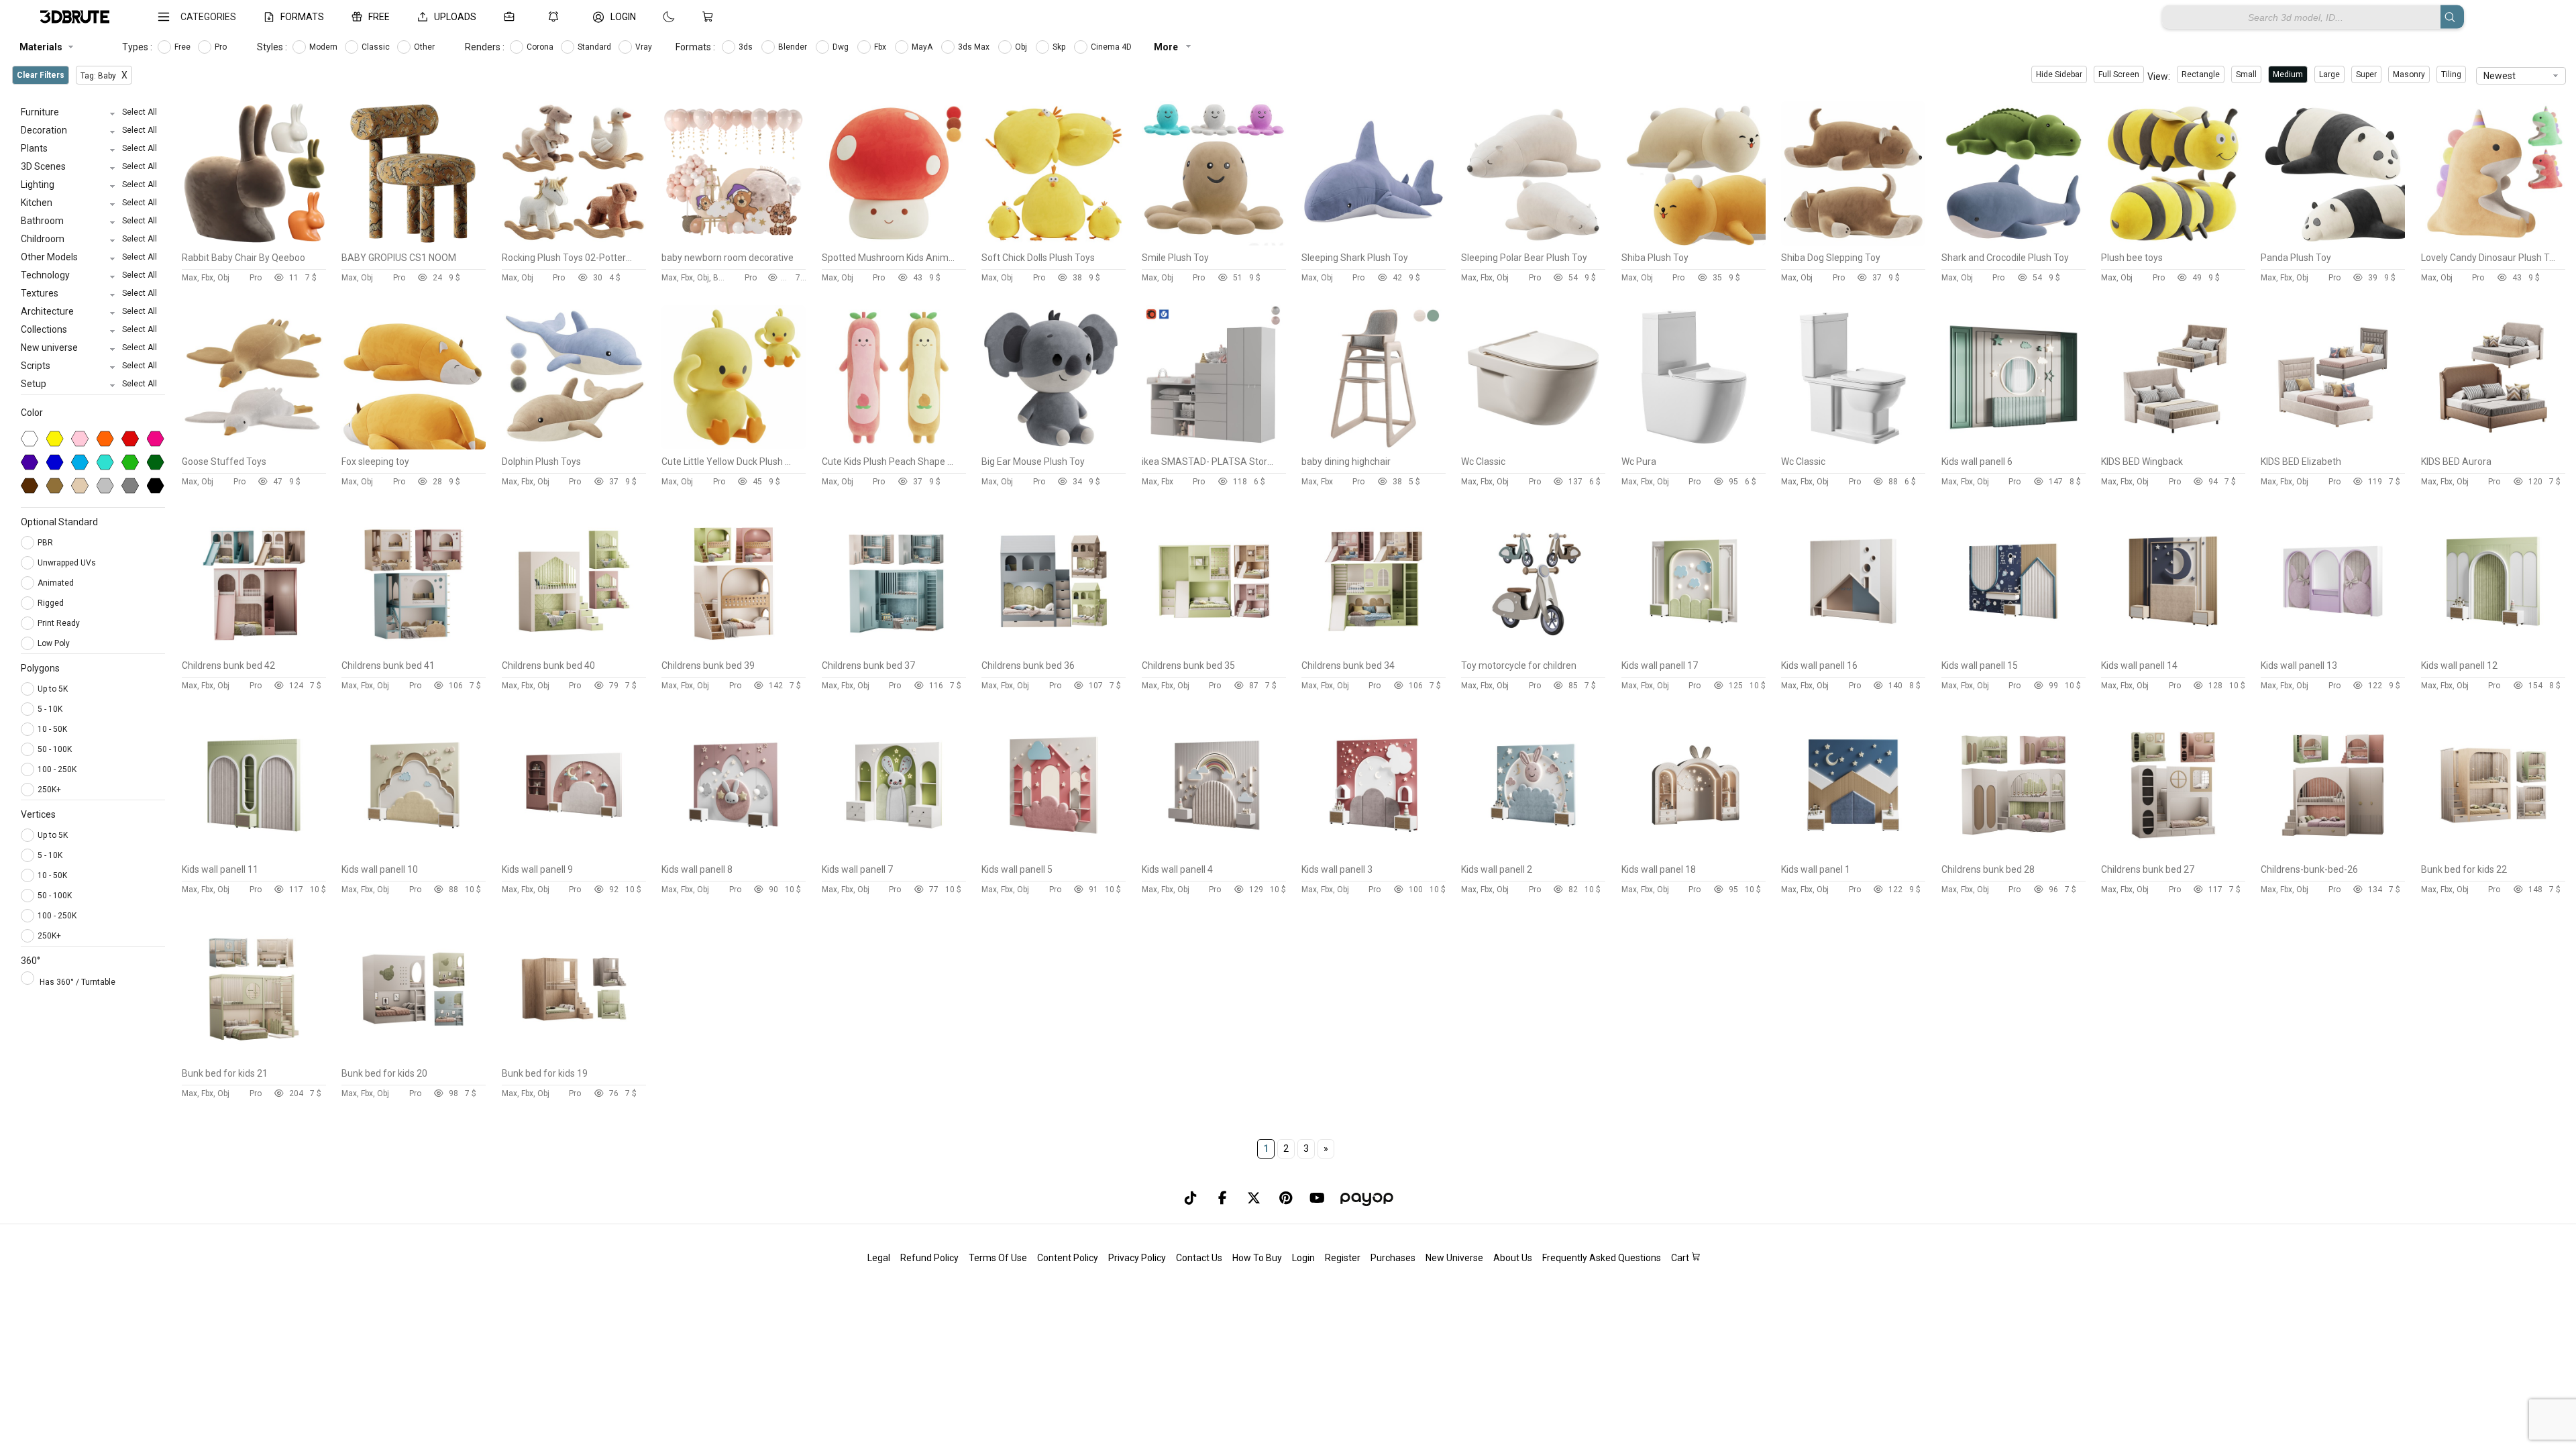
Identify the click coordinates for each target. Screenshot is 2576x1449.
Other (425, 47)
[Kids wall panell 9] (574, 854)
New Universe (1454, 1258)
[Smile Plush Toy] (1214, 242)
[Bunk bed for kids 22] (2493, 854)
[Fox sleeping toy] (414, 446)
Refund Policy (929, 1258)
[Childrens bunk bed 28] (2014, 854)
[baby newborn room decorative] (734, 242)
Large (2329, 74)
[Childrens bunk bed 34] (1374, 650)
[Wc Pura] (1694, 446)
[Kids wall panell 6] (2014, 446)
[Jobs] (512, 17)
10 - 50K (52, 729)
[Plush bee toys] (2173, 242)
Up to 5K (53, 689)
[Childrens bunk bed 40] (574, 650)
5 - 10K (50, 709)
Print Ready (60, 623)
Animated (57, 583)
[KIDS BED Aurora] (2493, 446)
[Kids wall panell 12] (2493, 650)
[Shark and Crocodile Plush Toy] (2014, 242)
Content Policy (1068, 1258)
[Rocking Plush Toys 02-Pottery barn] (574, 242)
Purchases (1393, 1258)
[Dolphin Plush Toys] (574, 446)
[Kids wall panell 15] (2014, 650)
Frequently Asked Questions (1602, 1258)
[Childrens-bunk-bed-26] (2333, 854)
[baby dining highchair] (1374, 446)
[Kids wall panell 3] (1374, 854)
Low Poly (55, 643)
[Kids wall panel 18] (1694, 854)
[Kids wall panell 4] (1214, 854)
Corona (541, 47)
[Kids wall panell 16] (1853, 650)
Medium (2288, 74)
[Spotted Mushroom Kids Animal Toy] (894, 242)
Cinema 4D (1112, 47)
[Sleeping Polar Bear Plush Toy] (1533, 242)
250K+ (49, 790)
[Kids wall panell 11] (254, 854)
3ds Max (975, 47)
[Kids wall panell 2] (1533, 854)
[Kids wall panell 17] (1694, 650)
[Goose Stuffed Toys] (254, 446)
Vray (645, 47)
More (1167, 47)
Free (183, 47)
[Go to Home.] (75, 17)
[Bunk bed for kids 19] (574, 1058)
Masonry (2409, 74)
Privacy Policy (1137, 1258)
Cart (1681, 1258)
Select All (140, 112)
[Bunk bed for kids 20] (414, 1058)
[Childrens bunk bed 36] (1054, 650)
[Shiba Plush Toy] (1694, 242)
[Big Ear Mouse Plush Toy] (1054, 446)
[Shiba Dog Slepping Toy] (1853, 242)
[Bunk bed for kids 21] (254, 1058)
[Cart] (710, 17)
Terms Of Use (998, 1258)
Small (2246, 74)
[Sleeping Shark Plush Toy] (1374, 242)
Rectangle (2201, 74)
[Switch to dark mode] (655, 17)
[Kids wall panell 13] (2333, 650)
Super (2366, 74)
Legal (879, 1258)
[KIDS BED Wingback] (2173, 446)
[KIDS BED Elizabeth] (2333, 446)
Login (1303, 1258)
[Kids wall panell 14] (2173, 650)
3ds (747, 47)
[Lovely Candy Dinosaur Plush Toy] (2493, 242)
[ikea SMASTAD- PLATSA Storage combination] (1214, 446)
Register (1343, 1258)
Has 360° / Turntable (77, 982)
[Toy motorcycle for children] (1533, 650)
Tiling (2451, 74)
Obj (1022, 47)
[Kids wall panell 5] (1054, 854)
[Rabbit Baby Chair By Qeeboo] (254, 242)
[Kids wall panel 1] (1853, 854)
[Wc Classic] (1533, 446)
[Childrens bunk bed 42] (254, 650)
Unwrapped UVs (68, 563)
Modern (324, 47)
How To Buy (1257, 1258)
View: (2159, 76)
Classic (377, 47)
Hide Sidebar (2059, 74)
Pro (222, 47)
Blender (794, 47)
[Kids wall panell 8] (734, 854)
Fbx (881, 47)
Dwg (842, 47)
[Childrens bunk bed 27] (2173, 854)
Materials (41, 47)
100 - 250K (57, 769)
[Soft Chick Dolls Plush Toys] (1054, 242)
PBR (46, 543)
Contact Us (1199, 1258)
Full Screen (2119, 74)
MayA (923, 47)
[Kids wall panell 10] (414, 854)
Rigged (52, 603)
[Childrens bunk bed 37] (894, 650)
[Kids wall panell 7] (894, 854)
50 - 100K (55, 749)
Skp (1060, 47)
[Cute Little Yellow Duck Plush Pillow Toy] (734, 446)
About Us (1513, 1258)
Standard (595, 47)
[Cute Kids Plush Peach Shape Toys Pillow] (894, 446)
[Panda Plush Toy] (2333, 242)
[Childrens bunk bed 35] (1214, 650)
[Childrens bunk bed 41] (414, 650)
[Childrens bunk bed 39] (734, 650)
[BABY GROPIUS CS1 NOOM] (414, 242)
